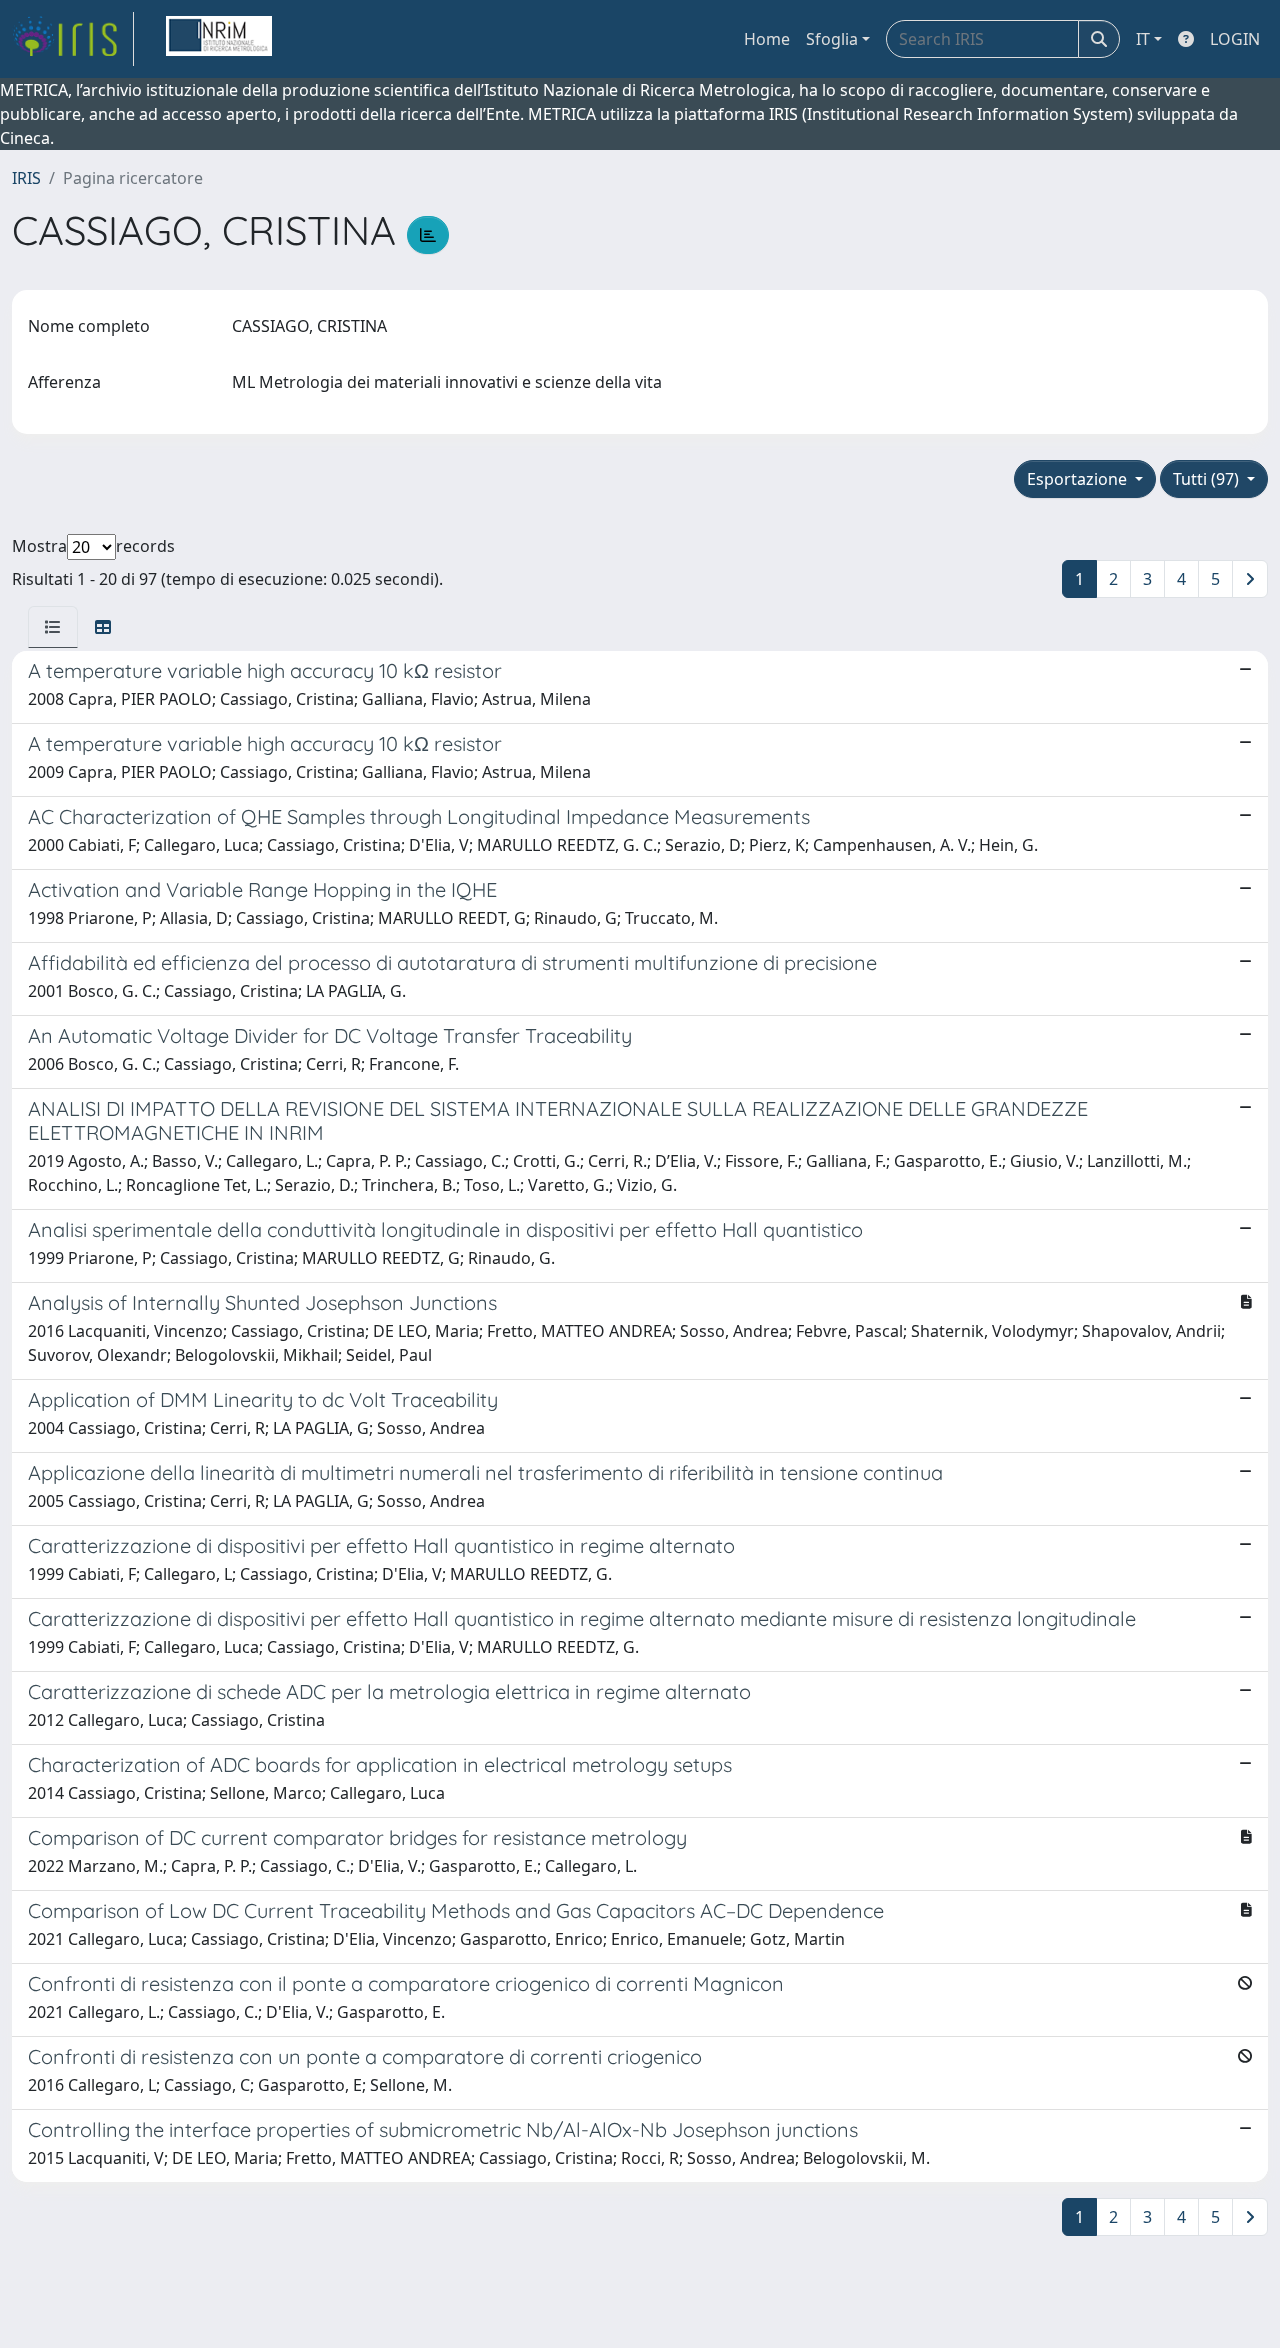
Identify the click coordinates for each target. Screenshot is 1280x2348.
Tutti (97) (1208, 479)
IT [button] (1143, 39)
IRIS (26, 178)
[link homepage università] (219, 39)
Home (767, 39)
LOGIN (1235, 39)
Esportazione (1079, 479)
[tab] (53, 627)
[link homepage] (73, 39)
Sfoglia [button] (832, 39)
